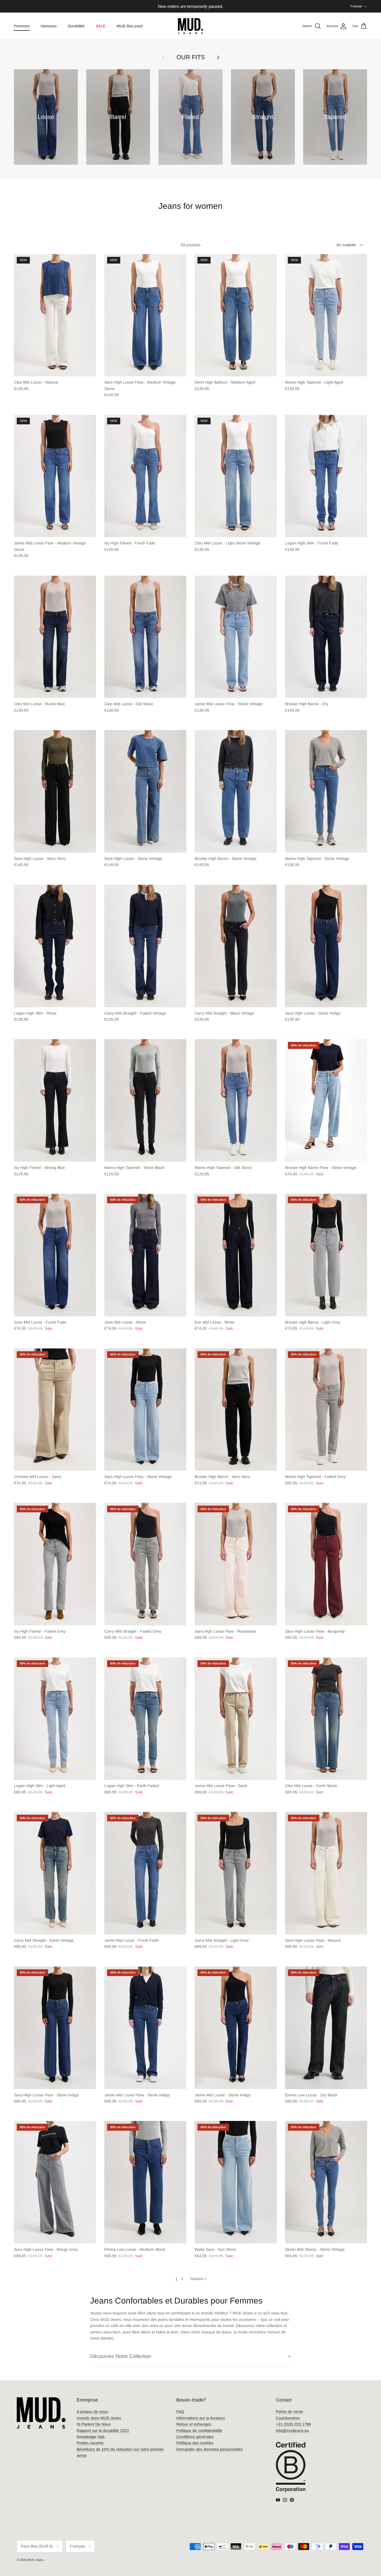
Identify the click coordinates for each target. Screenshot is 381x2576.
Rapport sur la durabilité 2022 (103, 2431)
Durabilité (76, 26)
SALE (101, 26)
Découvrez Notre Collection (121, 2356)
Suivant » (198, 2279)
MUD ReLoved (130, 26)
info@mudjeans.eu (292, 2431)
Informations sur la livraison (201, 2418)
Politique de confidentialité (199, 2431)
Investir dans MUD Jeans (99, 2418)
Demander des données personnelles (209, 2449)
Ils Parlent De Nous (94, 2424)
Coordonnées (288, 2418)
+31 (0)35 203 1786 (293, 2424)
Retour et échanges (194, 2424)
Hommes (49, 26)
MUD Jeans (35, 2560)
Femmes (22, 26)
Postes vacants (90, 2443)
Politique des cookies (195, 2443)
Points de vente (290, 2412)
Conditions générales (195, 2437)
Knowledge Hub (91, 2437)
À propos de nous (92, 2412)
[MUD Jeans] (191, 26)
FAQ (180, 2412)
